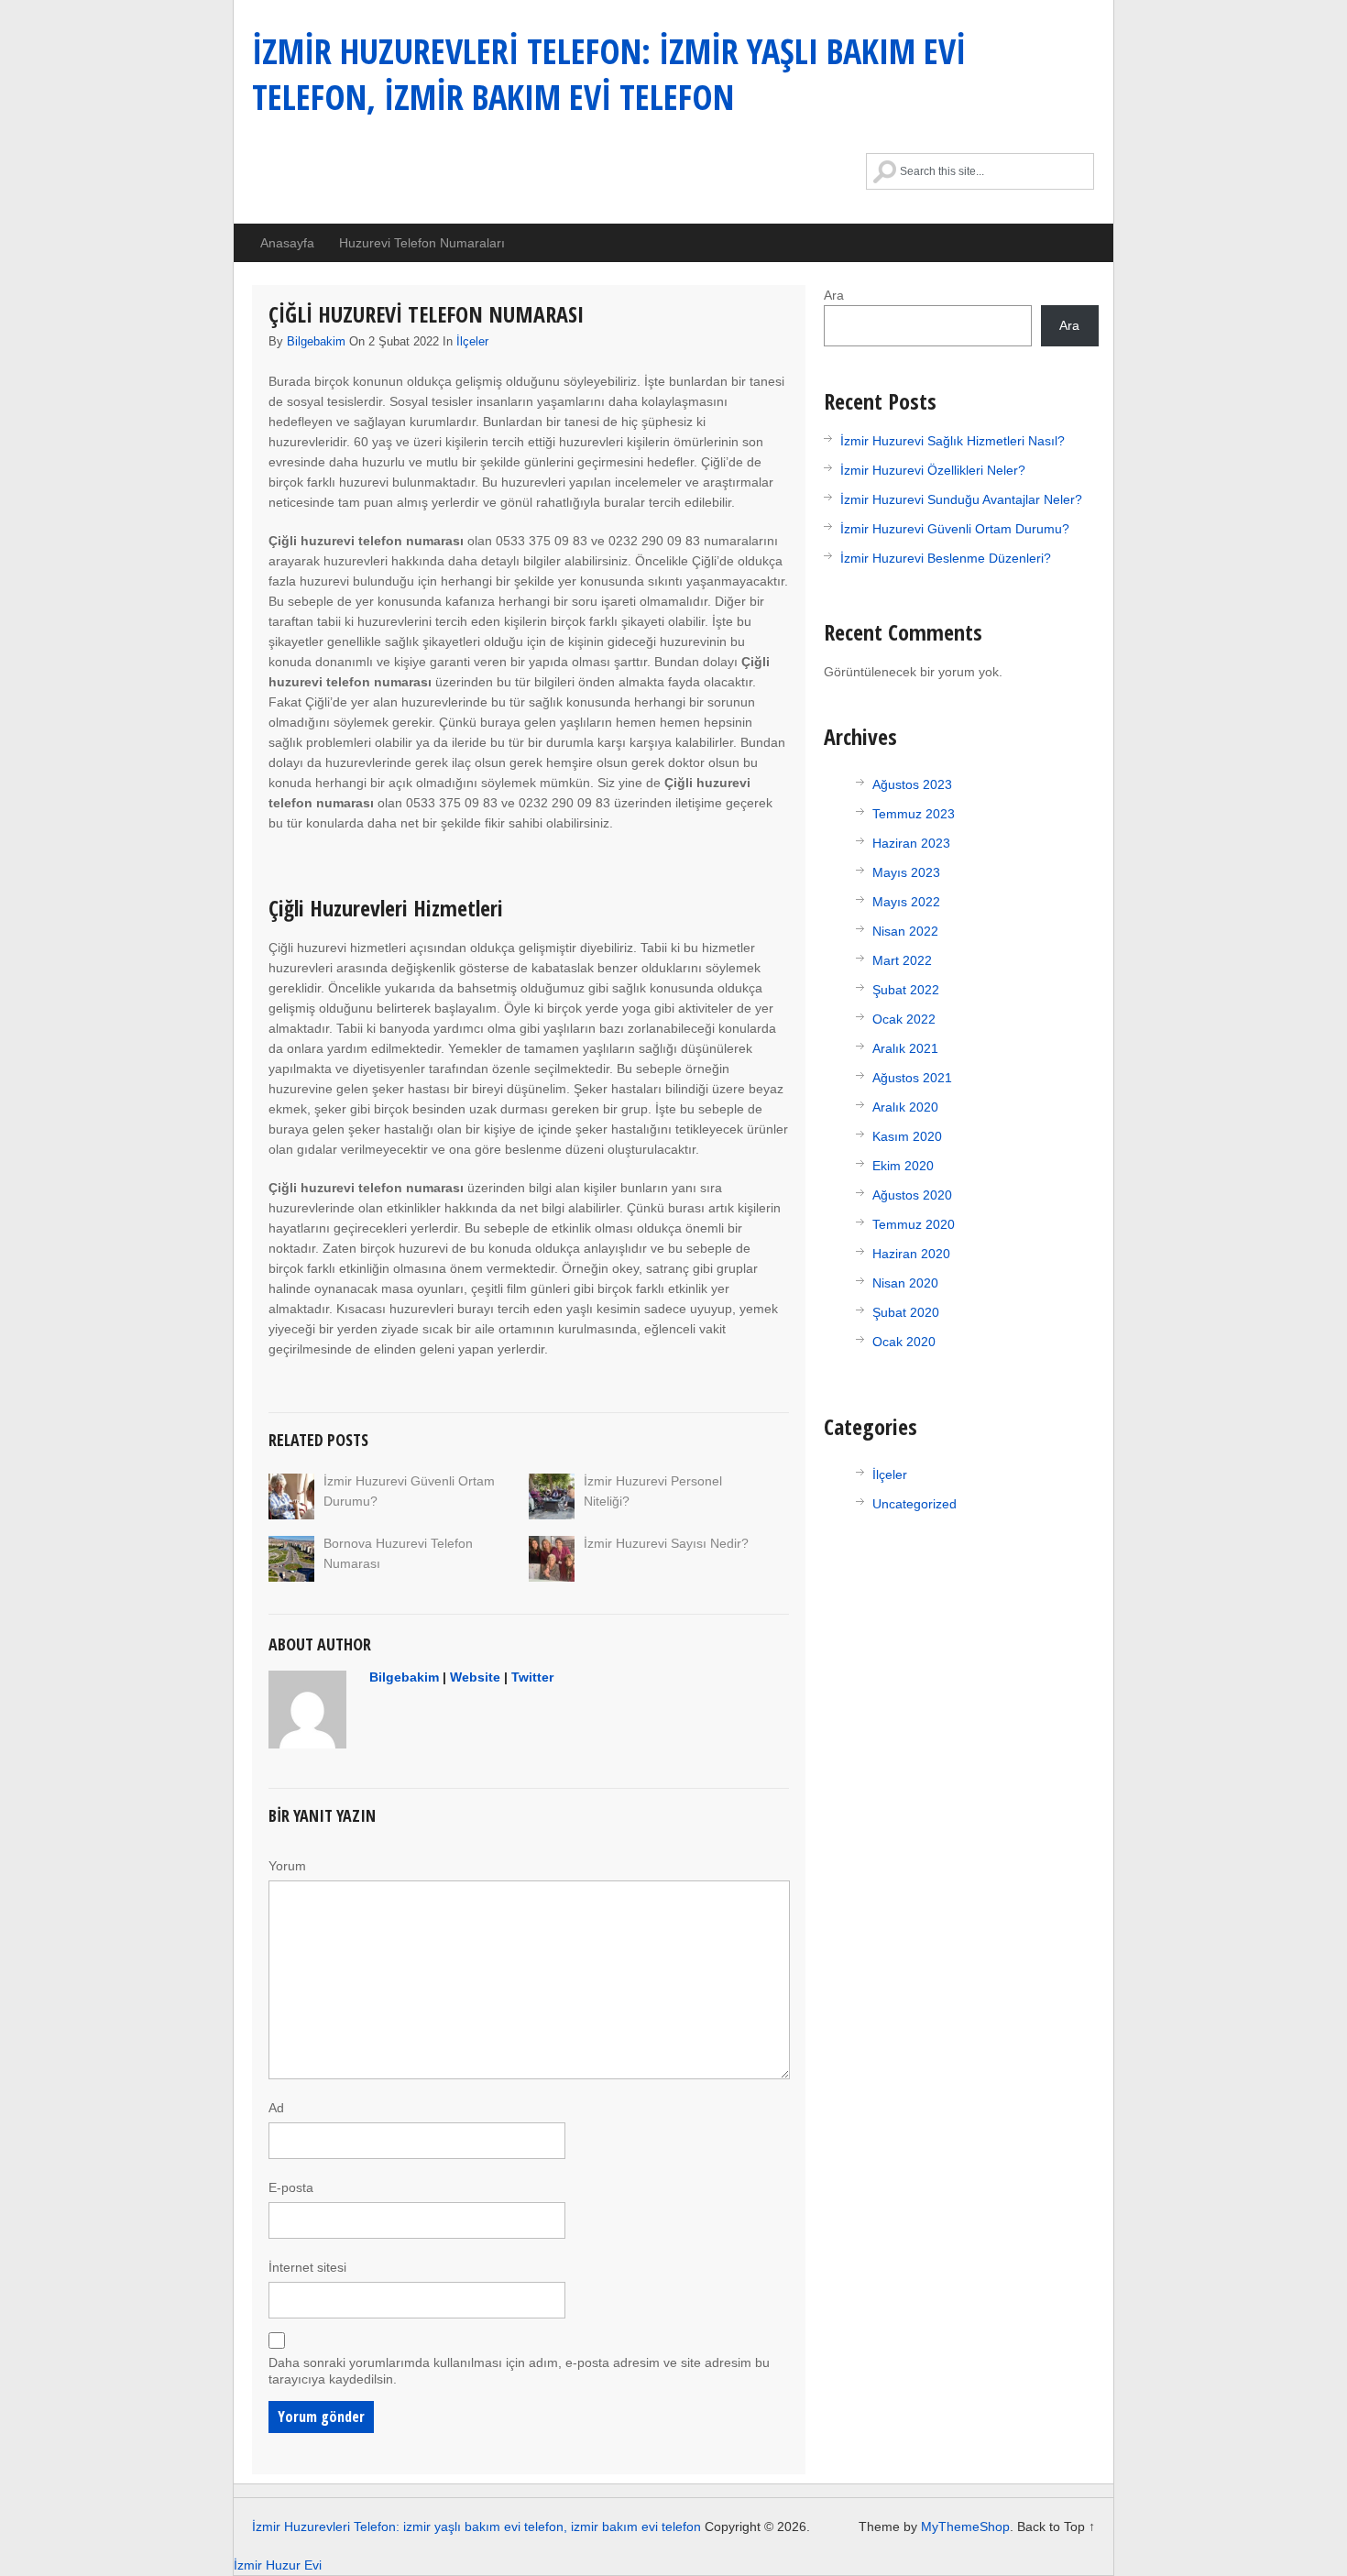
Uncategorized (914, 1504)
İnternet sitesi (307, 2267)
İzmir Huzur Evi (278, 2565)
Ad (276, 2108)
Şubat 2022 (906, 990)
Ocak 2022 (904, 1019)
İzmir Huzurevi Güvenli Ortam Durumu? (955, 529)
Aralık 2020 (905, 1107)
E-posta (291, 2187)
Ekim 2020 (903, 1166)
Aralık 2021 (905, 1048)
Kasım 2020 (907, 1136)
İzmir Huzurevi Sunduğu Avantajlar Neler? (961, 499)
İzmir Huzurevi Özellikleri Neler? (933, 470)
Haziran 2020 (911, 1254)
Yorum (287, 1866)
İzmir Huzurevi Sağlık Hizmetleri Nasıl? (953, 441)
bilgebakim (316, 341)
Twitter (532, 1677)
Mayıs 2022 (906, 902)
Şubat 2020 (906, 1312)
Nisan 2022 (905, 931)
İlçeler (472, 341)
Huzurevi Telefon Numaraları (422, 243)
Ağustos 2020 (912, 1195)
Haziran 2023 (911, 843)
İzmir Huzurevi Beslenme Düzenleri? (946, 558)
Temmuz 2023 (914, 814)
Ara (834, 295)
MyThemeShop (965, 2527)
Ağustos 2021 (912, 1078)
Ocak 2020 (904, 1342)
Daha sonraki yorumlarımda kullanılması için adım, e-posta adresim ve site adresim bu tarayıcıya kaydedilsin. (519, 2371)
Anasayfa (287, 243)
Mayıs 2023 (906, 872)
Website (475, 1677)
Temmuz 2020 (914, 1224)
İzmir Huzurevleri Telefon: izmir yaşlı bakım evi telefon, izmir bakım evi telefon (609, 73)
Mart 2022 (902, 960)
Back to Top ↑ (1056, 2527)
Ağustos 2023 (912, 784)
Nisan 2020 (905, 1283)
